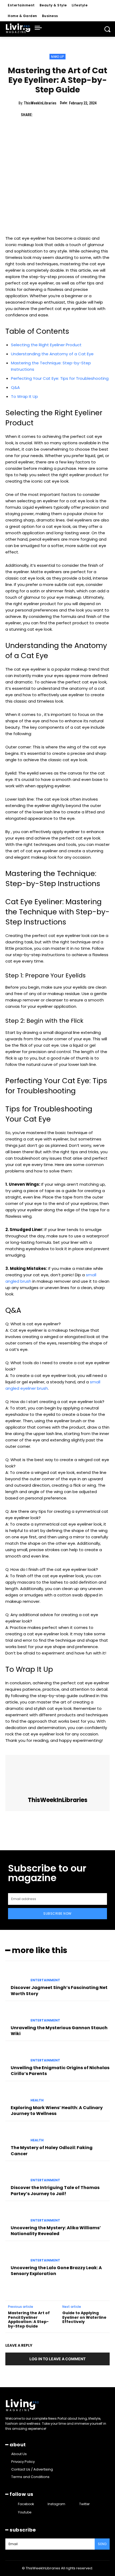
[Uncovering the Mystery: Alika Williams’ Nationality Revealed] (16, 2215)
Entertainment (45, 1980)
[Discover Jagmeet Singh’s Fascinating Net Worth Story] (16, 1975)
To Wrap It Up (24, 396)
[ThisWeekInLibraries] (57, 1776)
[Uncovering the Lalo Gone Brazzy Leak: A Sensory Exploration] (16, 2255)
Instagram (56, 2504)
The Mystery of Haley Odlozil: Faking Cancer (52, 2151)
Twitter (84, 2504)
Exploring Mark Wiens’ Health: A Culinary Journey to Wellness (57, 2111)
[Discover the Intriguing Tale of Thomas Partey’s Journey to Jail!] (16, 2175)
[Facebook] (39, 115)
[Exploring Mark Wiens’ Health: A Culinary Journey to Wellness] (16, 2095)
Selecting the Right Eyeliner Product (46, 345)
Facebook (26, 2504)
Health (37, 2100)
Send (102, 2544)
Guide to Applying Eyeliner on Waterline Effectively (84, 2317)
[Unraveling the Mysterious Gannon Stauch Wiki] (16, 2015)
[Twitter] (52, 115)
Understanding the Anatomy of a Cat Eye (52, 354)
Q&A (15, 387)
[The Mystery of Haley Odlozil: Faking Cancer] (16, 2135)
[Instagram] (43, 2504)
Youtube (25, 2512)
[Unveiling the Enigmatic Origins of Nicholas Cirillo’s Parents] (16, 2055)
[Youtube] (13, 2512)
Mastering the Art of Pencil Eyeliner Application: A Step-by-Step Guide (29, 2320)
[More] (89, 115)
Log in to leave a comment (57, 2359)
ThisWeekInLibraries (40, 103)
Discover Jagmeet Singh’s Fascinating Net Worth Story (59, 1990)
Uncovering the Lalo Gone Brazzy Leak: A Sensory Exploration (56, 2271)
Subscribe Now (57, 1913)
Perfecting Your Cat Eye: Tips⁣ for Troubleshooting (60, 378)
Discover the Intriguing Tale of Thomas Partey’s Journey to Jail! (55, 2190)
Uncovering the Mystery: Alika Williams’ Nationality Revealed (56, 2231)
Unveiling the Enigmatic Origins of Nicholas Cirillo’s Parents (60, 2071)
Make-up (57, 57)
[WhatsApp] (76, 115)
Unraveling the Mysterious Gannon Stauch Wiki (59, 2031)
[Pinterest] (64, 115)
